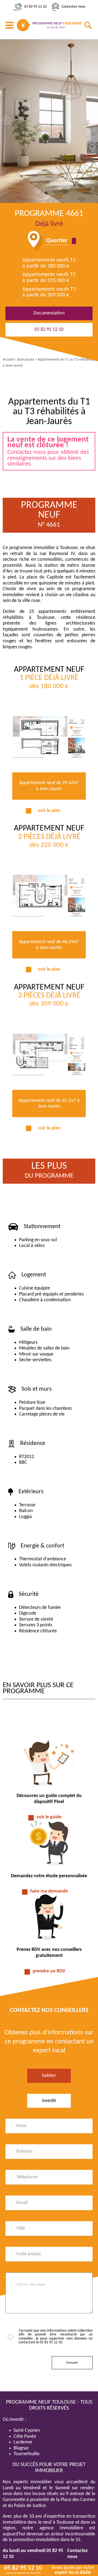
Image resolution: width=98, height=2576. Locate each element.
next (91, 120)
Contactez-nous (73, 7)
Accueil (8, 360)
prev (7, 120)
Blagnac (21, 2448)
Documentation (49, 313)
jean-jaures (26, 360)
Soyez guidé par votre (73, 2570)
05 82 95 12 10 (35, 7)
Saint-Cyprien (27, 2430)
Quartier (57, 241)
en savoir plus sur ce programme (38, 1688)
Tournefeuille (27, 2454)
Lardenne (23, 2442)
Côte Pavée (25, 2436)
